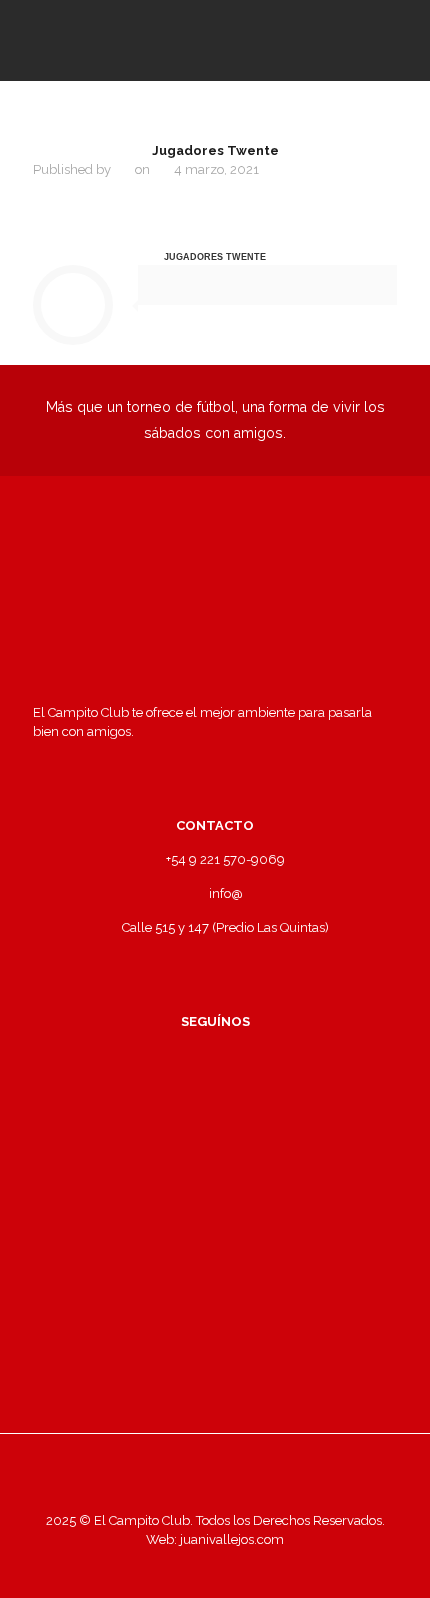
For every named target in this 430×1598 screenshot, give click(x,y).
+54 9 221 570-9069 (225, 859)
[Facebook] (188, 1568)
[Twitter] (215, 1568)
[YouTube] (242, 1568)
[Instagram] (269, 1568)
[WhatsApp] (161, 1568)
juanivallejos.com (230, 1539)
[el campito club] (215, 40)
